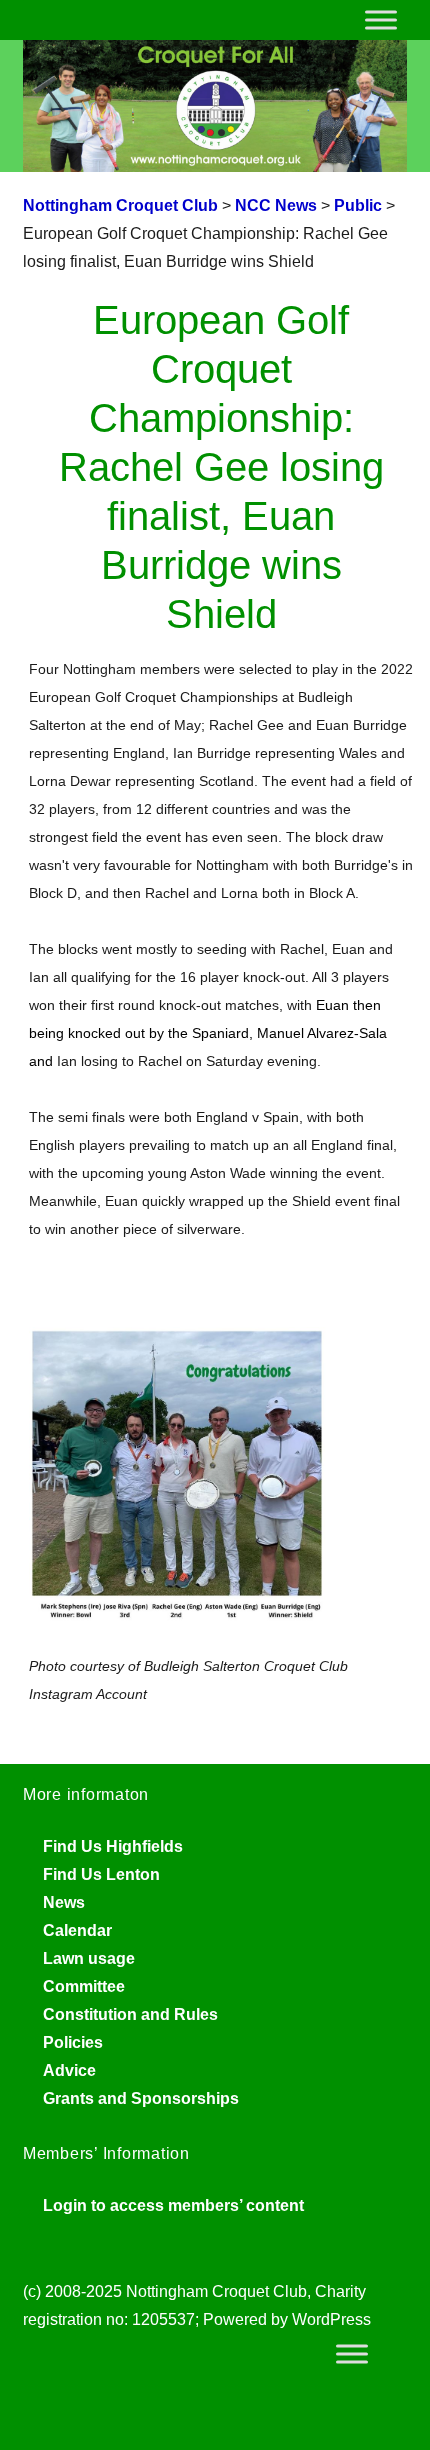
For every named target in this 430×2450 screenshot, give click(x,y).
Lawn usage (89, 1958)
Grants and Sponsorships (141, 2098)
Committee (84, 1986)
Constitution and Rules (130, 2014)
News (64, 1902)
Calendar (77, 1930)
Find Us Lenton (101, 1874)
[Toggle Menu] (381, 19)
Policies (73, 2042)
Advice (69, 2070)
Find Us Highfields (113, 1846)
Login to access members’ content (173, 2205)
